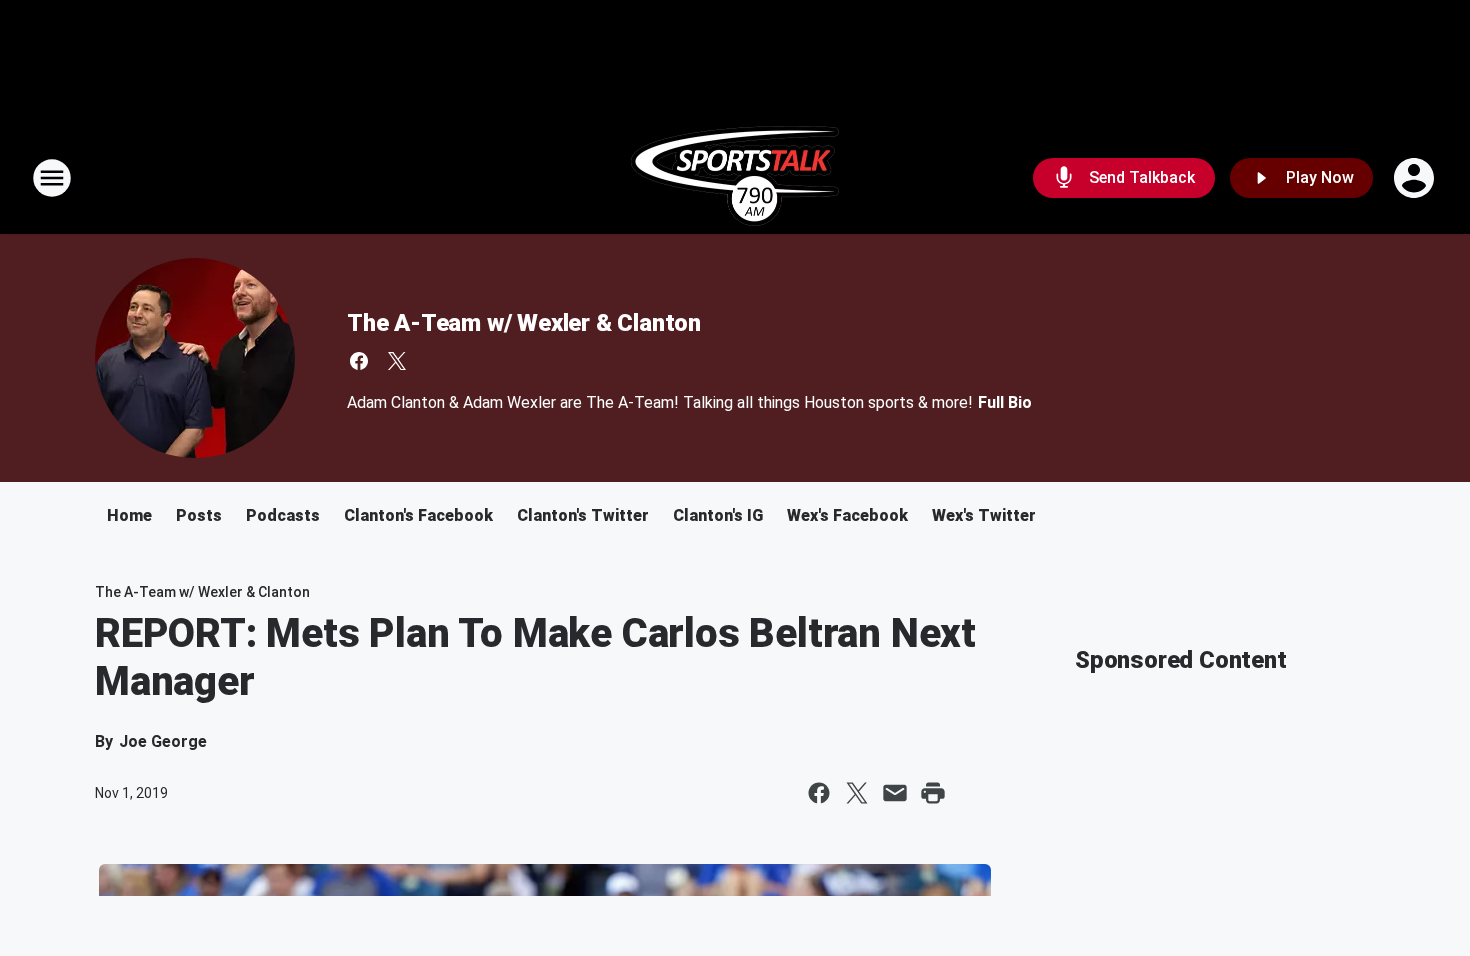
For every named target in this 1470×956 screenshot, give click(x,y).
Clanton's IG (718, 515)
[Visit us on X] (397, 361)
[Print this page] (933, 793)
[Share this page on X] (857, 793)
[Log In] (1416, 178)
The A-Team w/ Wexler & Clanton (524, 323)
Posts (199, 515)
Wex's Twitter (984, 515)
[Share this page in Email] (895, 793)
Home (129, 515)
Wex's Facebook (847, 515)
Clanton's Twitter (583, 515)
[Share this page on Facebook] (819, 793)
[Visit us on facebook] (359, 361)
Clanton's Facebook (418, 515)
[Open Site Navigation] (52, 178)
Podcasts (283, 515)
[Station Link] (735, 178)
